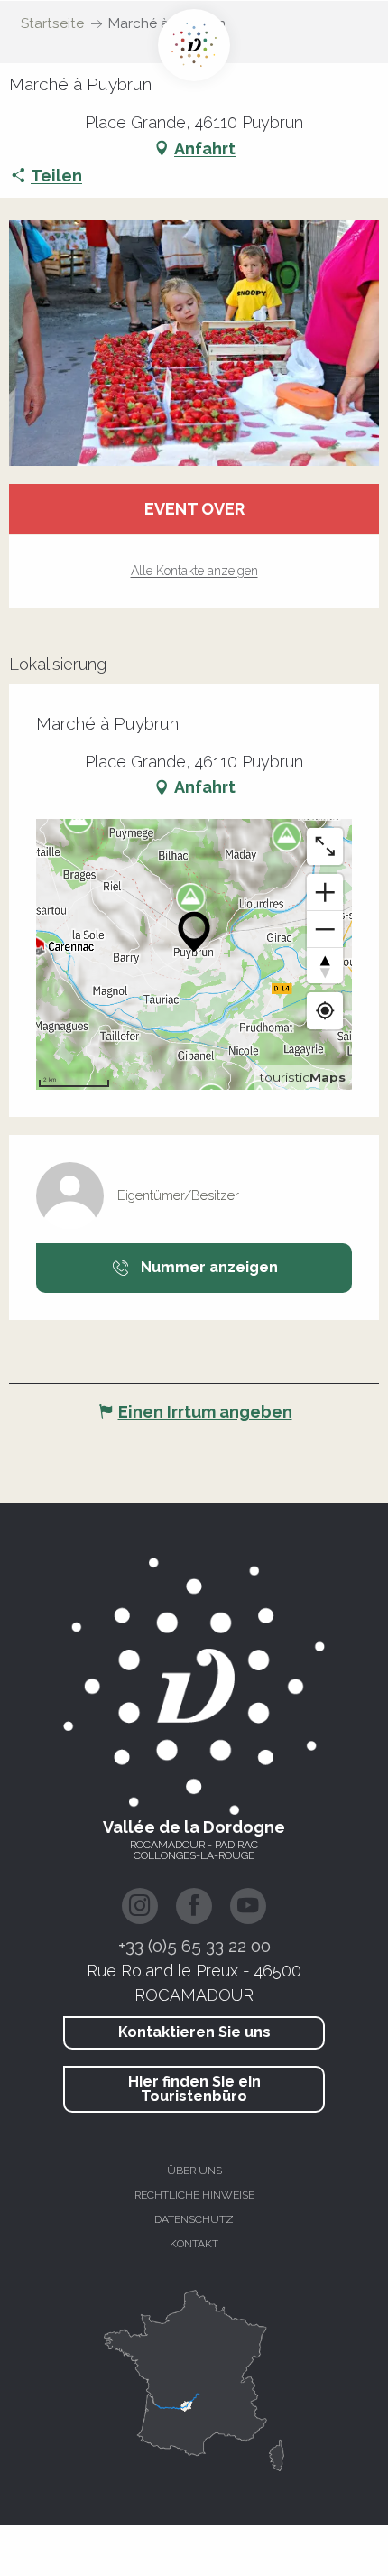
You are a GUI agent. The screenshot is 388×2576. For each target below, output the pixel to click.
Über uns (194, 2171)
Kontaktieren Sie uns (194, 2032)
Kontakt (194, 2244)
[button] (194, 343)
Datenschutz (194, 2219)
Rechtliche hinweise (194, 2195)
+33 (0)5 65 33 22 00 (194, 1946)
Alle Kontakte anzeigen (194, 571)
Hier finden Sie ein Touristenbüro (194, 2089)
